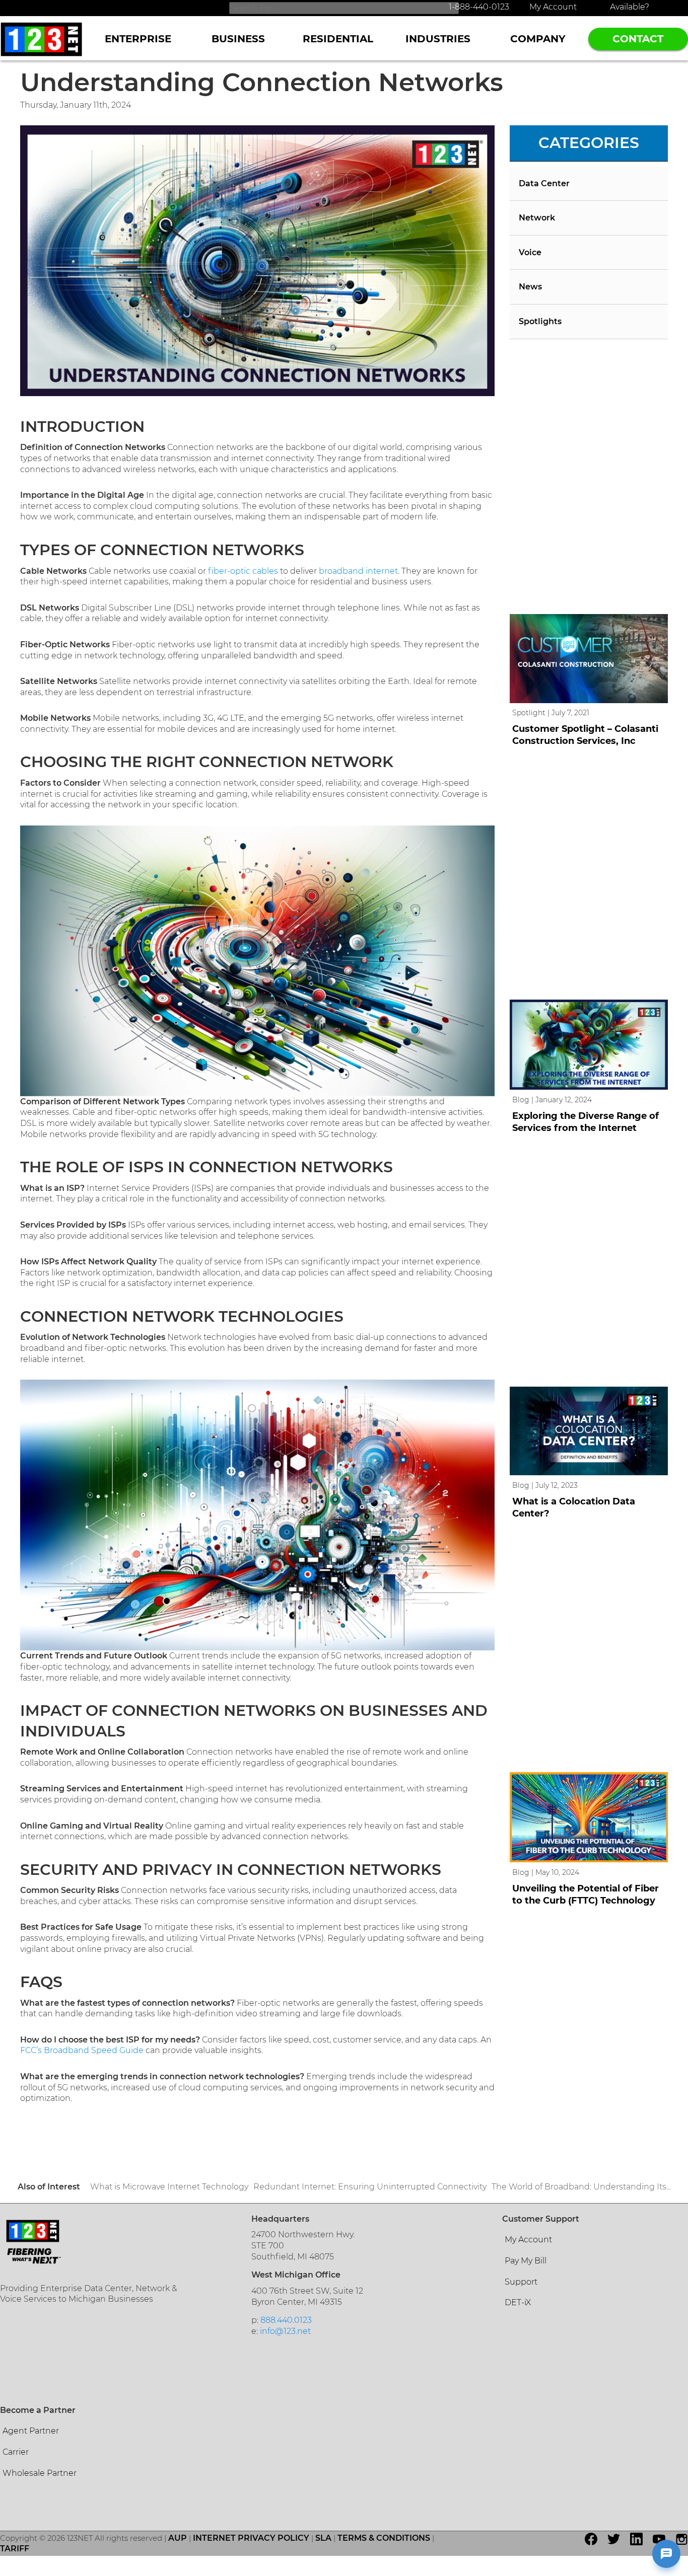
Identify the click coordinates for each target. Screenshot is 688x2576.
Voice (530, 252)
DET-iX (518, 2302)
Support (521, 2282)
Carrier (16, 2452)
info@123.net (285, 2331)
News (530, 287)
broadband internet (358, 571)
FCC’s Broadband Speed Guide (82, 2050)
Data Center (544, 183)
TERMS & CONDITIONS (384, 2538)
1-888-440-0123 (479, 7)
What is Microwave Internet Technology (169, 2187)
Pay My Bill (526, 2261)
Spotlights (540, 321)
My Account (553, 7)
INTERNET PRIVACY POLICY (251, 2538)
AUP (178, 2538)
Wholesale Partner (40, 2473)
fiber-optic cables (243, 571)
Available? (630, 7)
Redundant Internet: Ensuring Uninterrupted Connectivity (370, 2187)
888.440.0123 (286, 2320)
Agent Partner (31, 2431)
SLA (323, 2538)
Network (537, 218)
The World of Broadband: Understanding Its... (581, 2187)
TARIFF (15, 2549)
